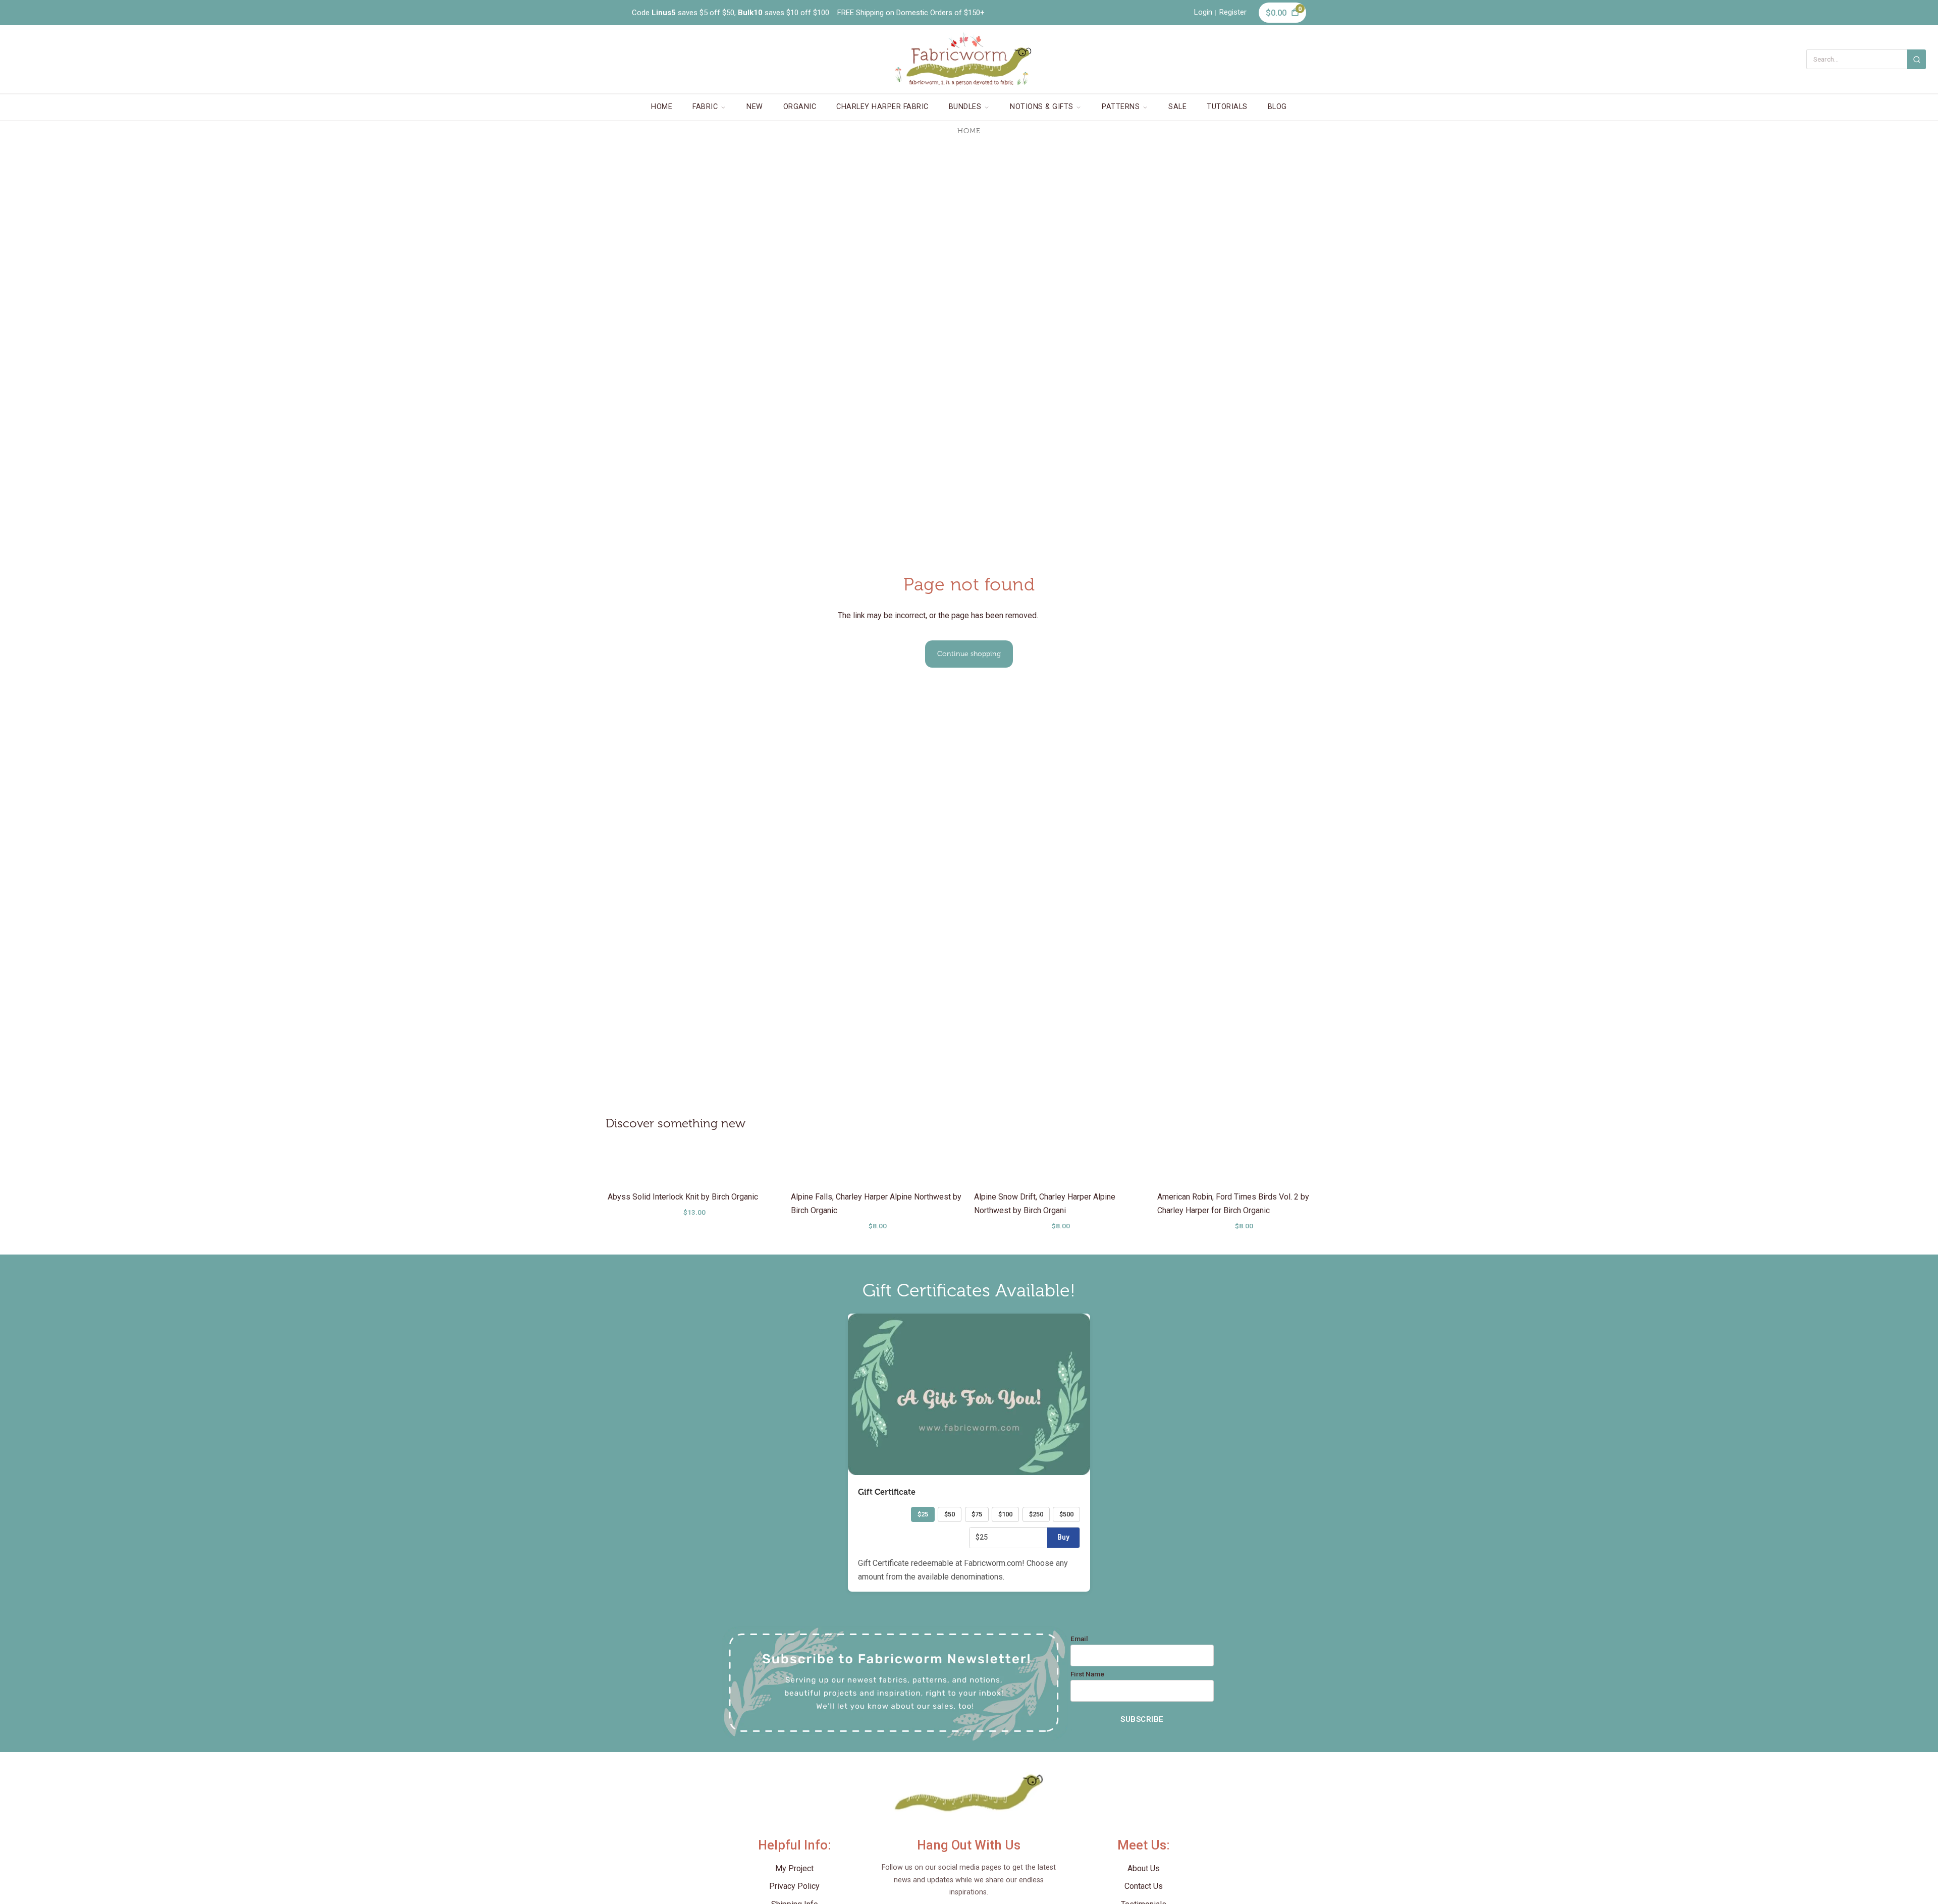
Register (1233, 12)
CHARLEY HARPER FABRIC (882, 107)
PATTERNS (1121, 107)
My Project (794, 1868)
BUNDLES (965, 107)
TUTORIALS (1227, 107)
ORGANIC (800, 107)
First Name (1087, 1674)
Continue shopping (969, 654)
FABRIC (705, 107)
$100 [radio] (1005, 1514)
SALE (1177, 107)
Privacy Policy (794, 1886)
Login (1203, 12)
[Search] (1917, 59)
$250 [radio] (1036, 1514)
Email (1079, 1639)
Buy (1063, 1537)
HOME (662, 107)
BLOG (1277, 107)
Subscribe (1142, 1719)
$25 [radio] (923, 1514)
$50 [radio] (950, 1514)
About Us (1144, 1868)
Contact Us (1144, 1886)
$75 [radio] (977, 1514)
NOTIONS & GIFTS (1042, 107)
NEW (755, 107)
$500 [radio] (1066, 1514)
